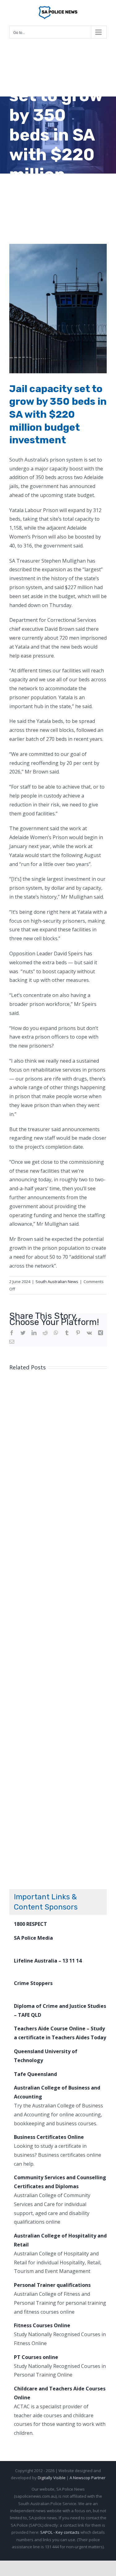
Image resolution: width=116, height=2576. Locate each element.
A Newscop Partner (88, 2478)
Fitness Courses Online (42, 2325)
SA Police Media (33, 1938)
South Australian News (57, 1282)
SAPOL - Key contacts (60, 2532)
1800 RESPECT (30, 1924)
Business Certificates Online (49, 2137)
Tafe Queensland (35, 2074)
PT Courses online (36, 2357)
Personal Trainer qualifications (52, 2285)
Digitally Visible (52, 2478)
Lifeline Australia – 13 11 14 (48, 1961)
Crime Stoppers (33, 1983)
